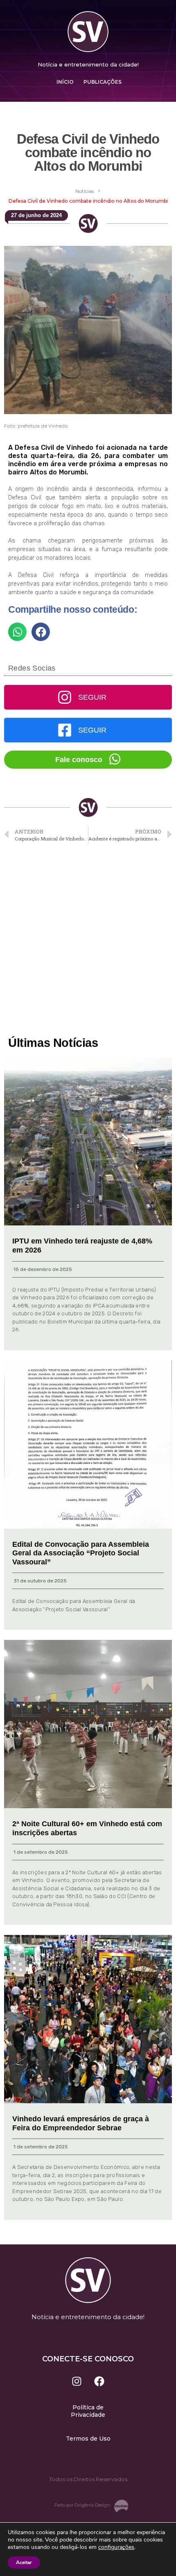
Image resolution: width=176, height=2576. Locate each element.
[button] (17, 632)
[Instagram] (77, 2381)
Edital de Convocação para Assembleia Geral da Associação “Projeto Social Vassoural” (81, 1553)
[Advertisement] (88, 941)
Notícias (85, 191)
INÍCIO (65, 82)
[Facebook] (99, 2381)
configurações (116, 2547)
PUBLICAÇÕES (103, 82)
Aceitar (24, 2562)
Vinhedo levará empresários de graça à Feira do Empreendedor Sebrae (81, 2123)
